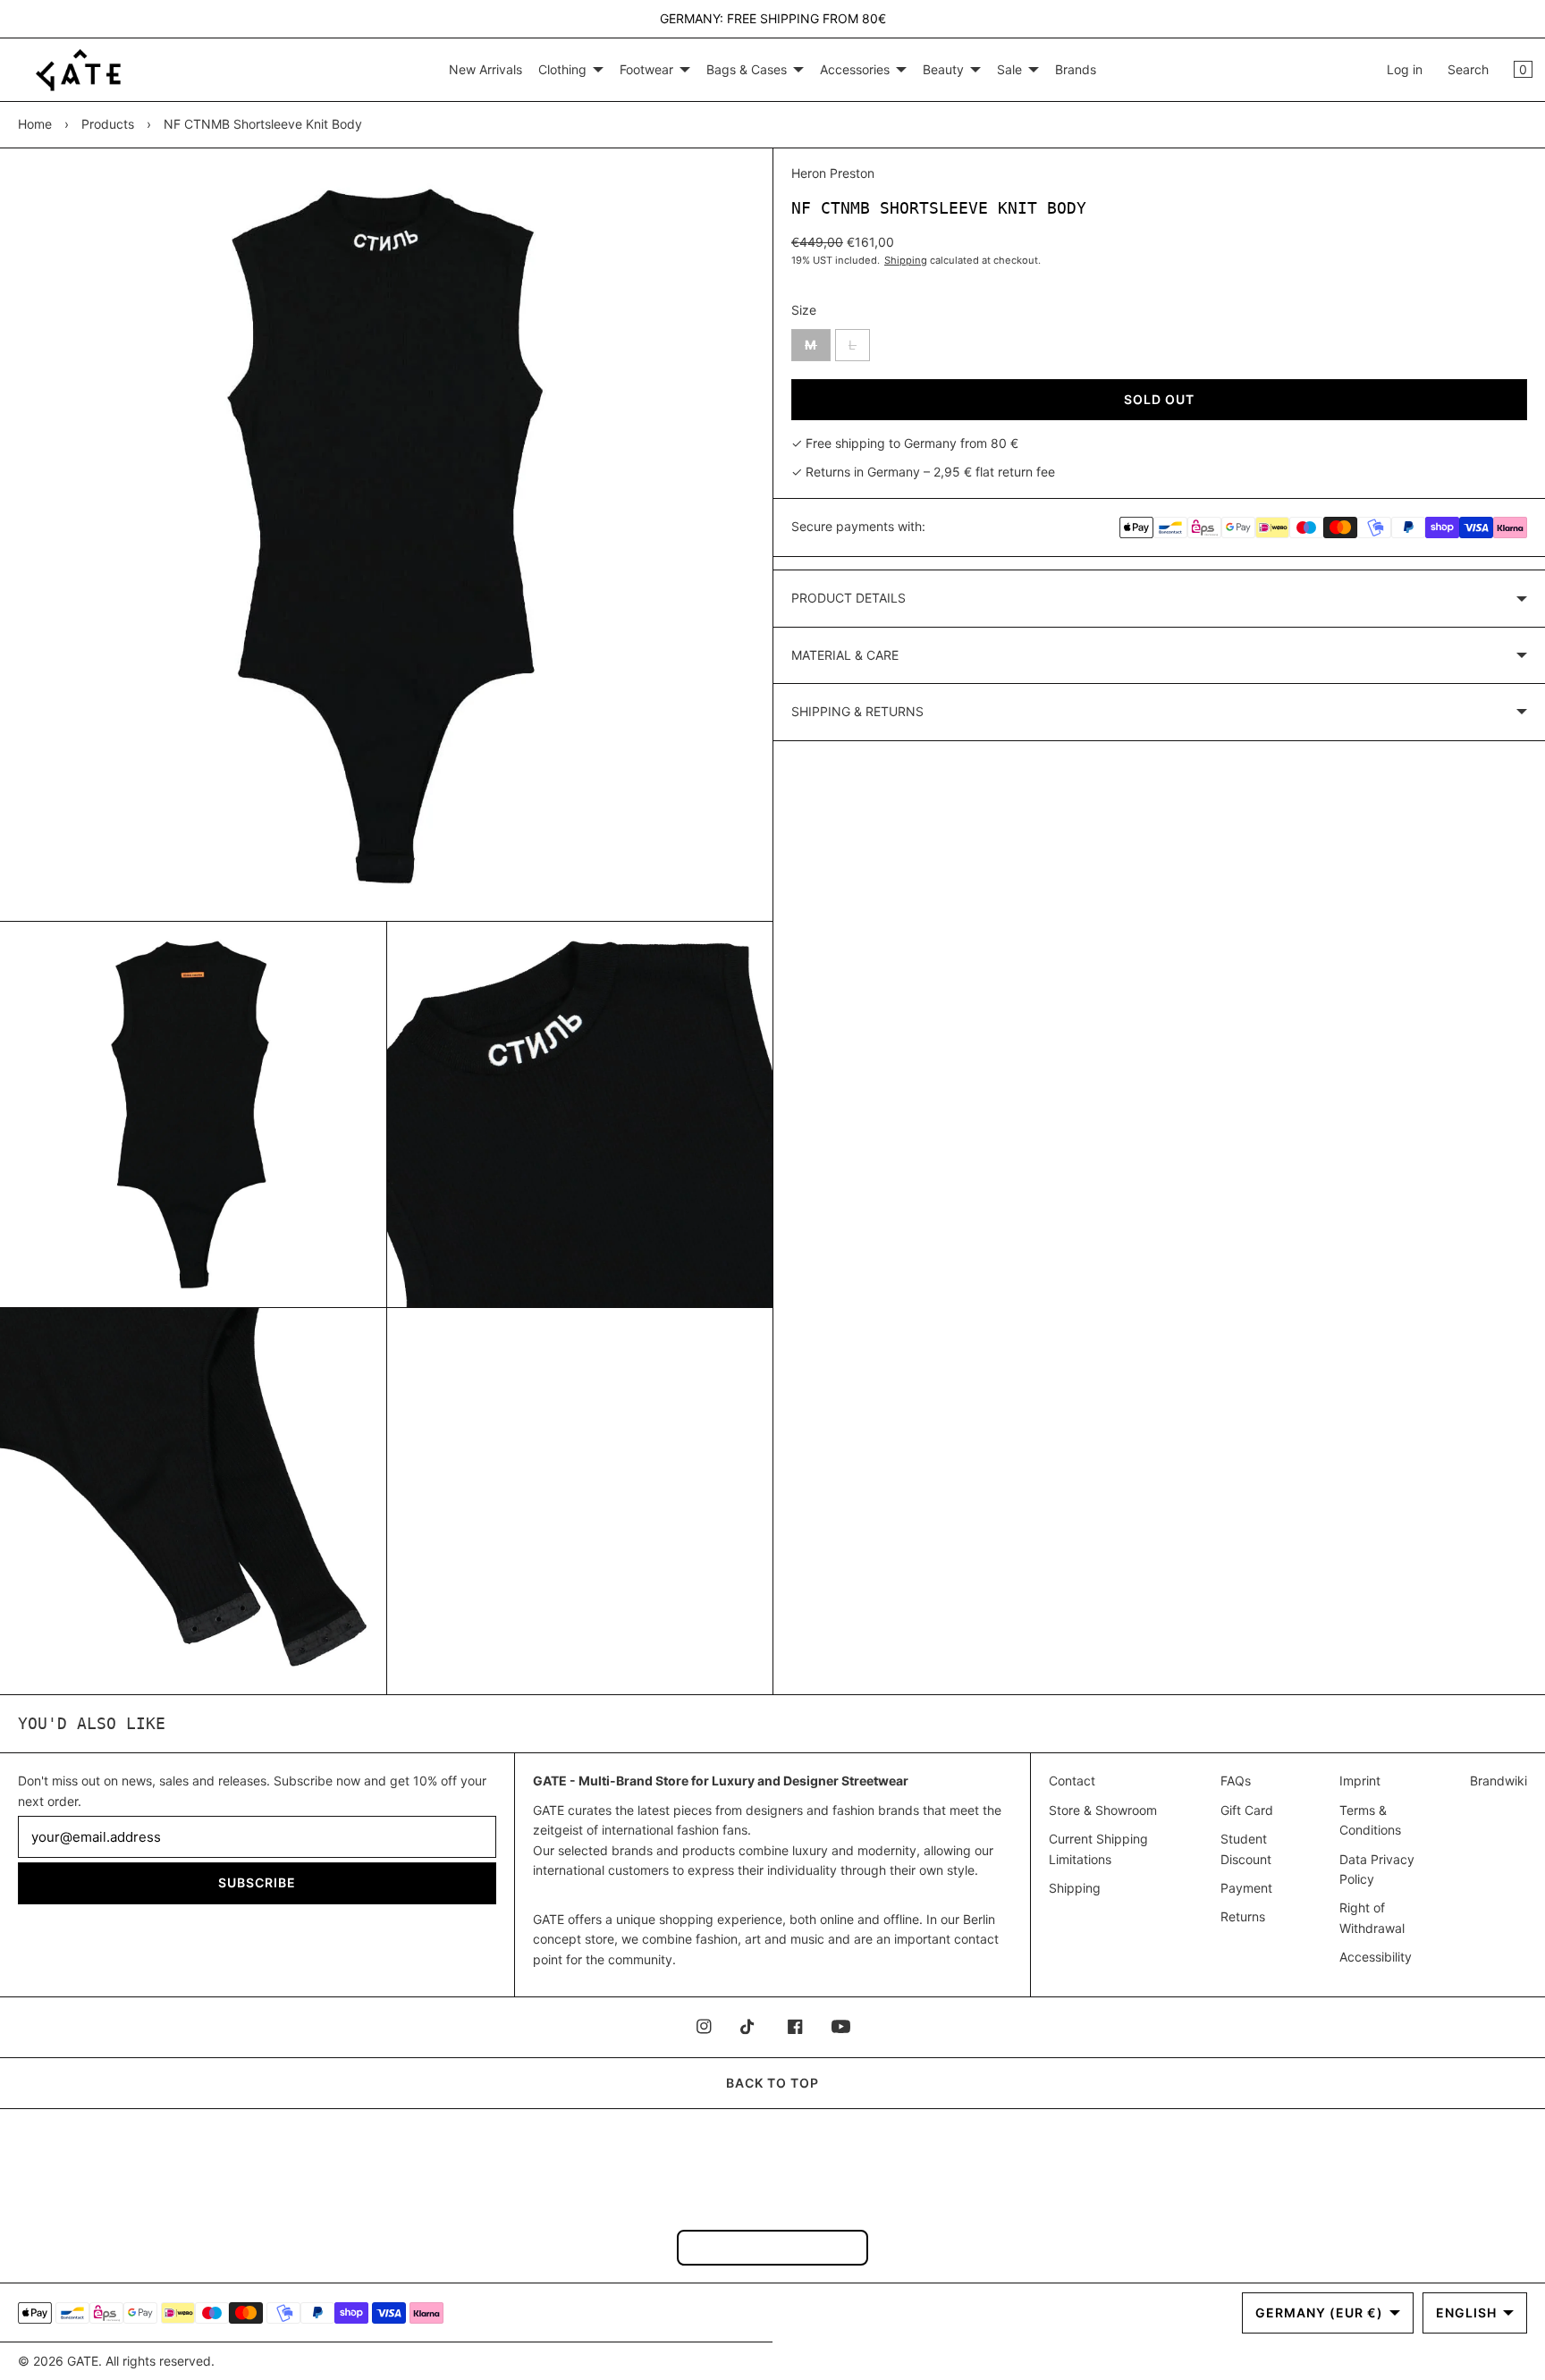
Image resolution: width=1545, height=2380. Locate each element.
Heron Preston (833, 173)
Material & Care (845, 655)
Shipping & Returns (857, 711)
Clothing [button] (562, 69)
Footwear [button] (646, 69)
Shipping (906, 260)
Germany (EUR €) (1319, 2312)
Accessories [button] (855, 69)
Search (1468, 69)
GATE (83, 2361)
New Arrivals (485, 69)
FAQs (1236, 1781)
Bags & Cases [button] (747, 69)
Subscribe (257, 1882)
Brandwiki (1499, 1781)
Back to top (772, 2083)
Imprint (1360, 1781)
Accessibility (1376, 1957)
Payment (1246, 1888)
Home (35, 124)
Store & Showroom (1103, 1810)
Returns (1243, 1916)
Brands (1076, 69)
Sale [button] (1009, 69)
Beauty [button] (943, 69)
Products (108, 124)
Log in (1405, 69)
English (1466, 2312)
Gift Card (1247, 1810)
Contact (1072, 1781)
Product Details (848, 598)
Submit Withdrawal (772, 2247)
